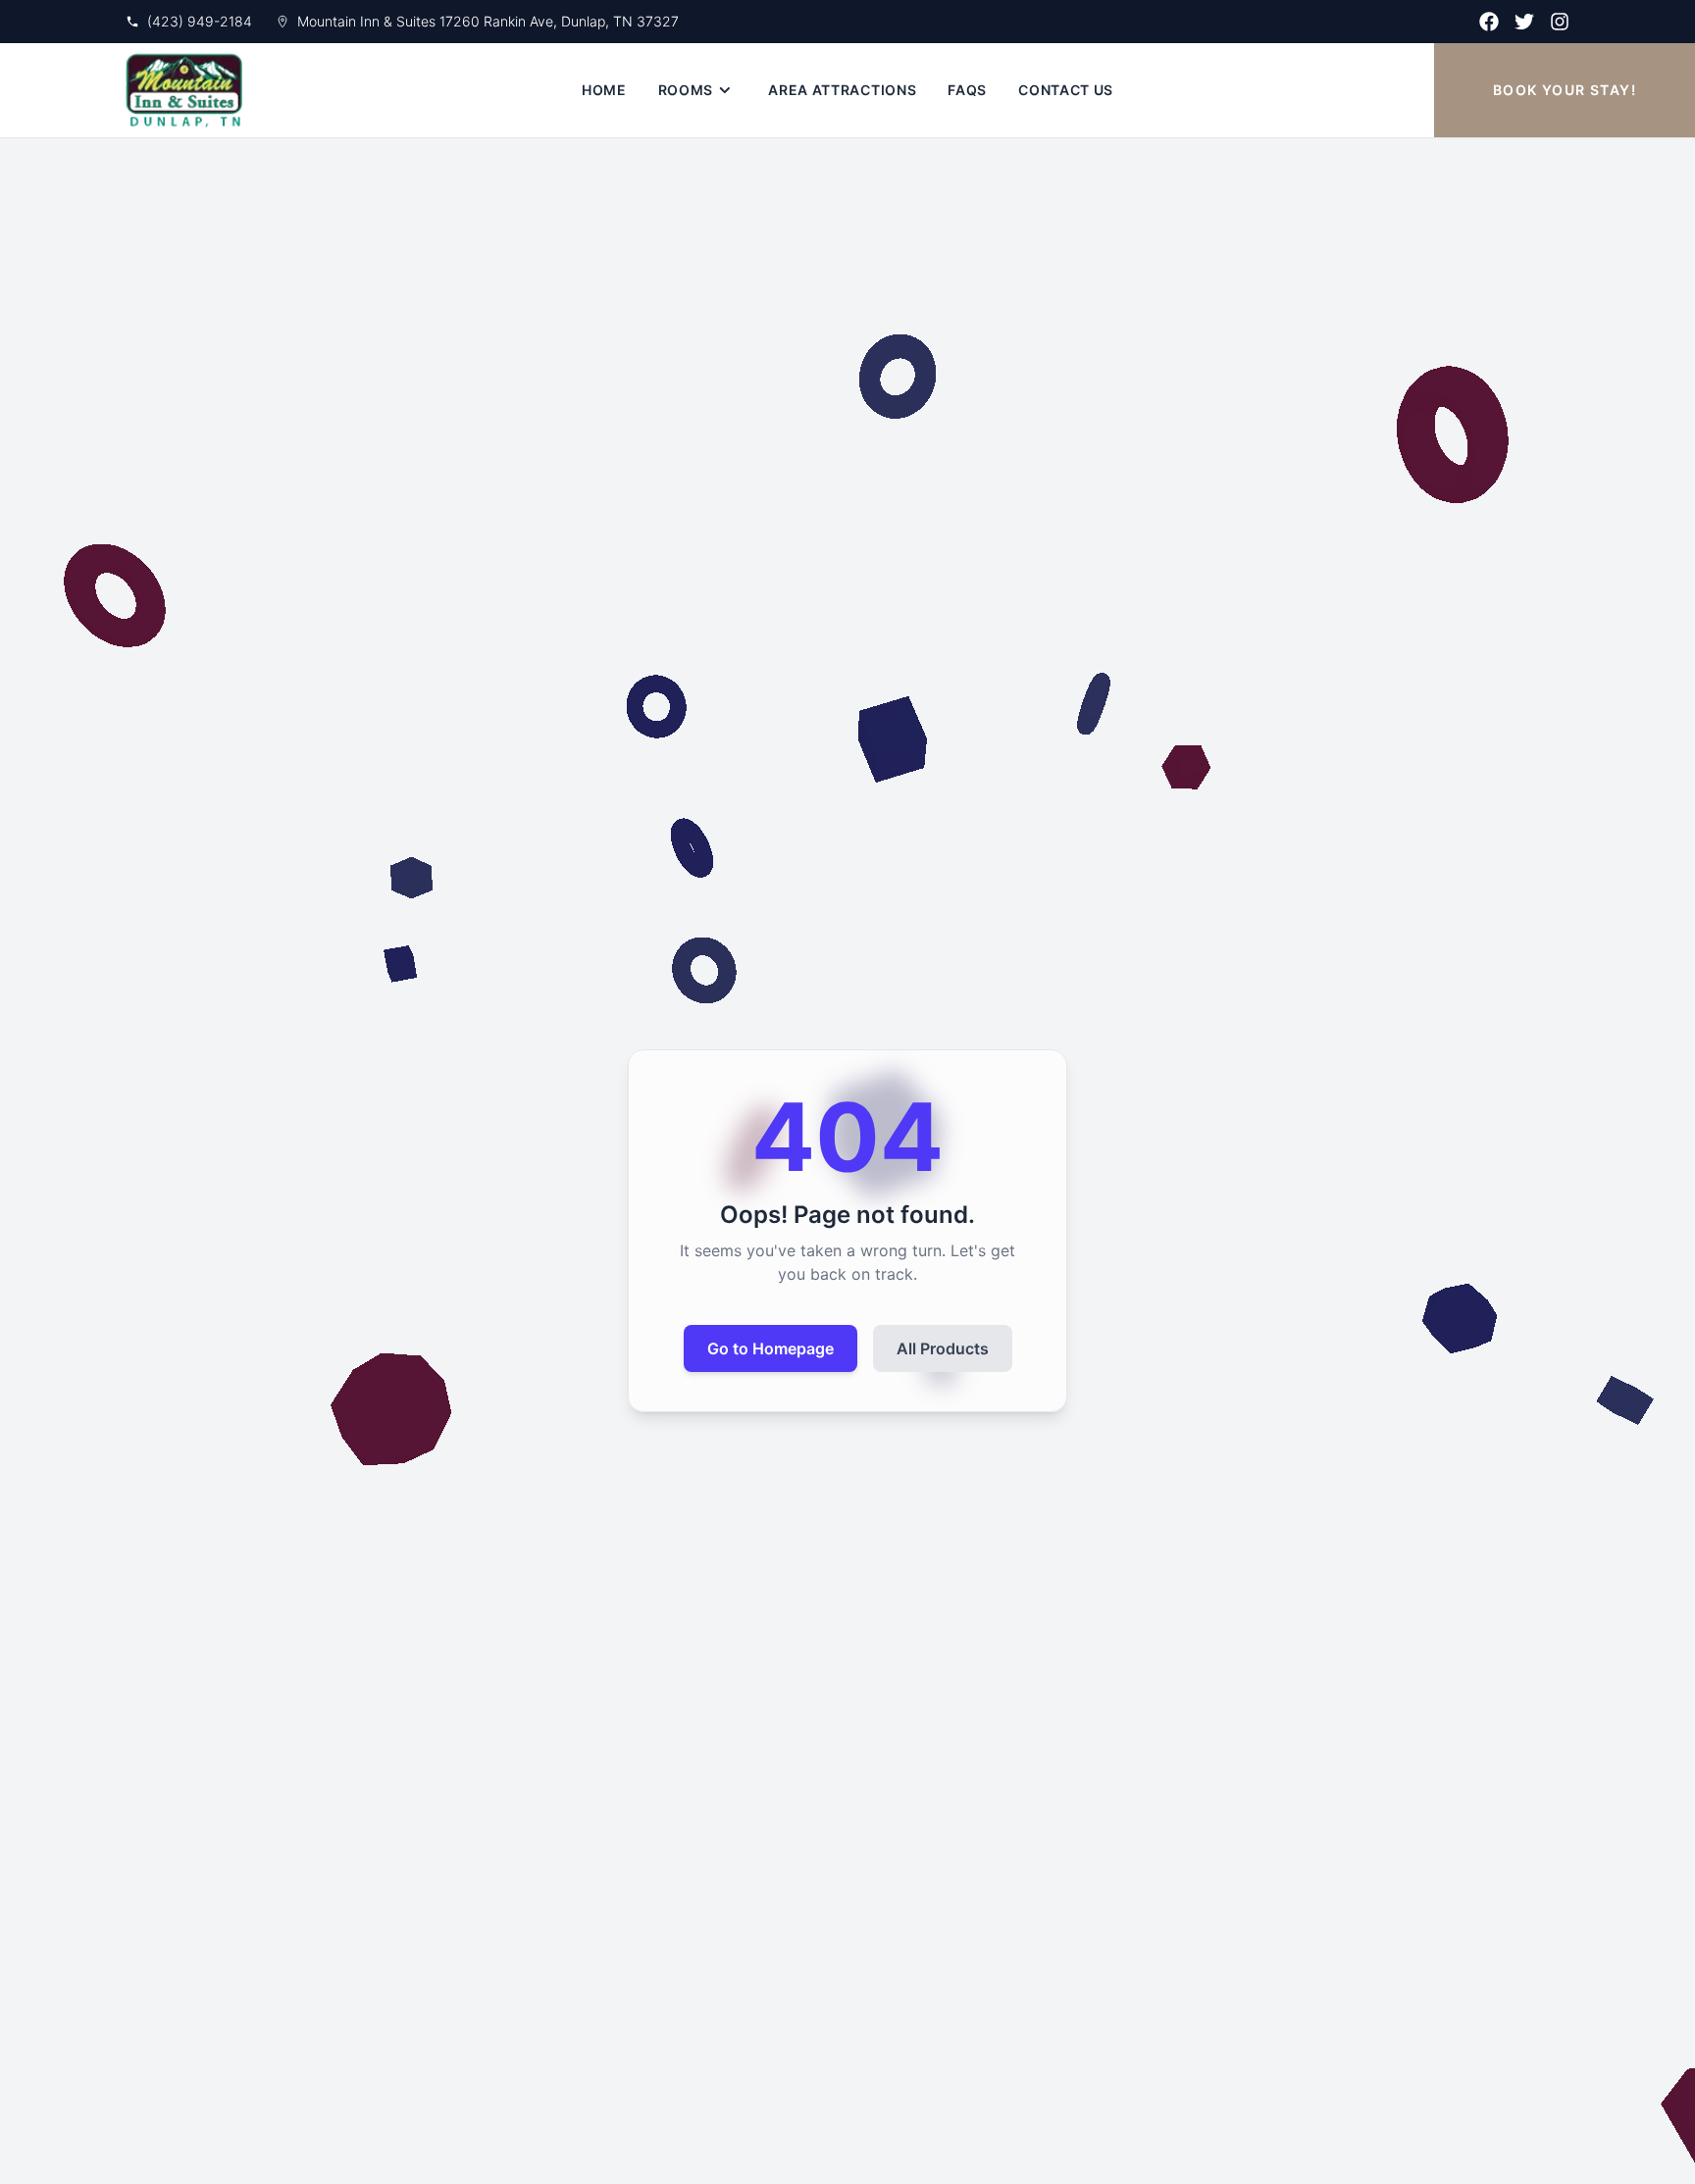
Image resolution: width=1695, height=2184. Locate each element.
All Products (943, 1348)
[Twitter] (1524, 22)
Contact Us (1066, 90)
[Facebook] (1489, 22)
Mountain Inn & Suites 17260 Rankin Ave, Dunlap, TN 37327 (488, 21)
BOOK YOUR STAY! (1565, 90)
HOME (604, 90)
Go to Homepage (770, 1348)
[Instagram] (1560, 22)
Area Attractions (842, 90)
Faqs (967, 90)
